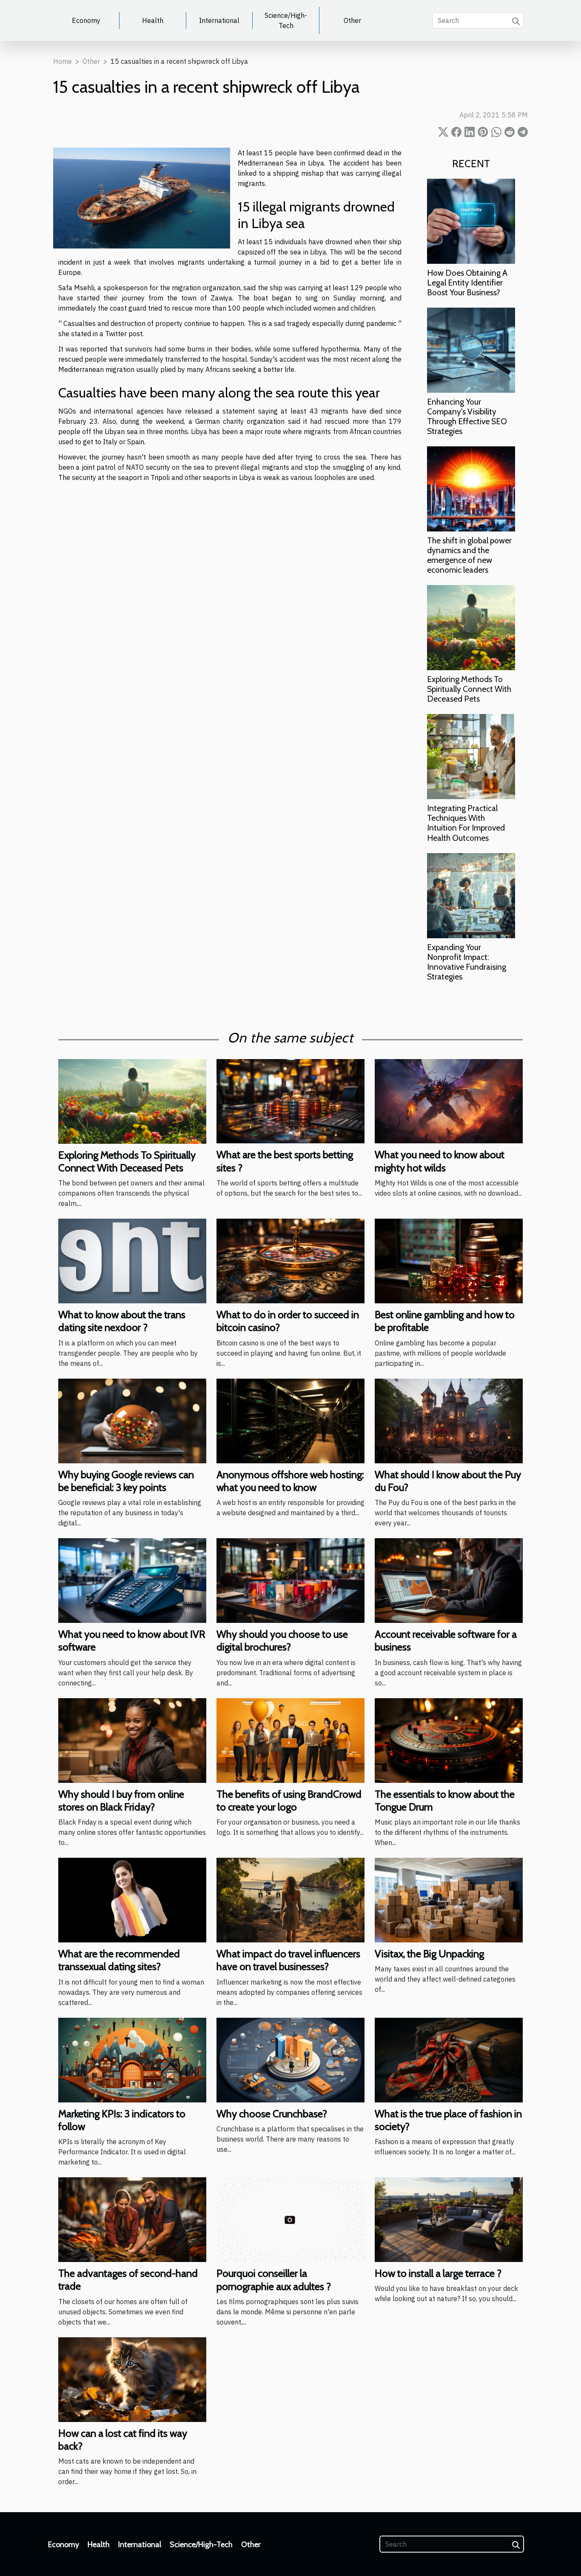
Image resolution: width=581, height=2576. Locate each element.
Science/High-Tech (286, 20)
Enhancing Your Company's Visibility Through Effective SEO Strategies (467, 416)
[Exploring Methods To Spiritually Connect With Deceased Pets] (471, 627)
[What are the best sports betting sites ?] (290, 1100)
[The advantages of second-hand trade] (132, 2219)
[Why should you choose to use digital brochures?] (290, 1580)
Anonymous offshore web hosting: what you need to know (290, 1481)
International (219, 20)
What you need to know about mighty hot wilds (440, 1161)
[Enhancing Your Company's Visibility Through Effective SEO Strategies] (471, 349)
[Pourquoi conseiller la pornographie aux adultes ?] (290, 2219)
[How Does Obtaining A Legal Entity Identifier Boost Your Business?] (471, 220)
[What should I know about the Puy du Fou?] (449, 1420)
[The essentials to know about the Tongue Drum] (449, 1739)
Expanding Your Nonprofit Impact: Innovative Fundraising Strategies (467, 962)
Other (352, 20)
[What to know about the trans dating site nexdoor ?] (132, 1260)
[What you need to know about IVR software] (132, 1580)
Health (153, 20)
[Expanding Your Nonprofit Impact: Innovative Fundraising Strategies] (471, 895)
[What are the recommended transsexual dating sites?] (132, 1899)
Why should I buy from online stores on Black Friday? (121, 1801)
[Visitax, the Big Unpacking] (449, 1899)
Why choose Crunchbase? (272, 2114)
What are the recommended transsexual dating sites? (119, 1960)
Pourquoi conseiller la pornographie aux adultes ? (274, 2280)
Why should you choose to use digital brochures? (282, 1641)
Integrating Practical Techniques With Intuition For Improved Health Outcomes (466, 823)
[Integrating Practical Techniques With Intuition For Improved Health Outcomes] (471, 756)
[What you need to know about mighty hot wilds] (449, 1100)
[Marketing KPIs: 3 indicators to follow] (132, 2059)
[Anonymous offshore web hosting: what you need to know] (290, 1420)
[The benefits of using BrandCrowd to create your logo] (290, 1739)
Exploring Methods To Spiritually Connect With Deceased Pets (469, 689)
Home (63, 61)
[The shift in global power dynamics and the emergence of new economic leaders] (471, 488)
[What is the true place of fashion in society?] (449, 2059)
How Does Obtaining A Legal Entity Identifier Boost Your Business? (467, 283)
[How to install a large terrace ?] (449, 2219)
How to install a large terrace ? (438, 2273)
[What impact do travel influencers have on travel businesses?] (290, 1899)
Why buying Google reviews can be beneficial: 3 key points (126, 1481)
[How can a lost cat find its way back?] (132, 2379)
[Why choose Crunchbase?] (290, 2059)
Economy (86, 20)
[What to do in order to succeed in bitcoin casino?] (290, 1260)
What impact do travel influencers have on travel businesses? (288, 1960)
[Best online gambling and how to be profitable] (449, 1260)
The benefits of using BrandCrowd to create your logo (289, 1801)
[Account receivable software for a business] (449, 1580)
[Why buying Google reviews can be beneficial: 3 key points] (132, 1420)
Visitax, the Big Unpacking (429, 1954)
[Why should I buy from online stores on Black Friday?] (132, 1739)
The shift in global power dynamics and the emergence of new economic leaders (469, 555)
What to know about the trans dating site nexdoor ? (122, 1321)
